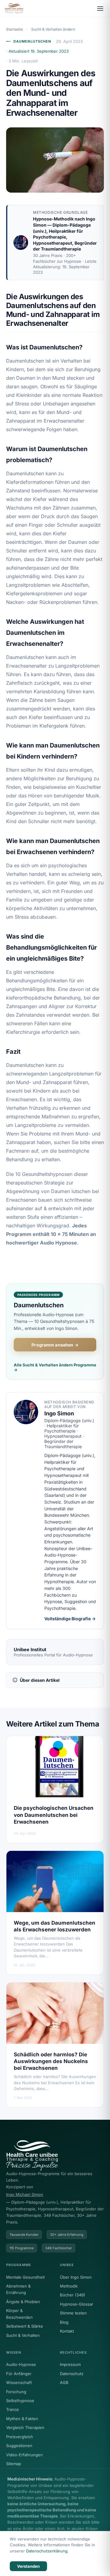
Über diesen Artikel (40, 1680)
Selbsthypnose (20, 2401)
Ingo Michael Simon (25, 2194)
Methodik (69, 2286)
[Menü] (100, 9)
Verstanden (28, 2566)
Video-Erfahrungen (24, 2455)
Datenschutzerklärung (47, 2551)
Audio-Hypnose (21, 2364)
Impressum (70, 2364)
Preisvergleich (20, 2437)
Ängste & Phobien (23, 2302)
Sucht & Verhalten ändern (53, 29)
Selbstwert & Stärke (25, 2326)
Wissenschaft (19, 2382)
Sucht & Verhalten (23, 2335)
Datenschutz (72, 2374)
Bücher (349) (73, 2295)
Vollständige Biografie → (70, 1619)
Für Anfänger (19, 2374)
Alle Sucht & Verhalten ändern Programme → (55, 1367)
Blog (64, 2322)
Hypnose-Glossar (77, 2304)
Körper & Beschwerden (19, 2314)
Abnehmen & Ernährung (18, 2289)
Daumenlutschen (32, 41)
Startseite (15, 29)
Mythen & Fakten (22, 2419)
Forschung (16, 2392)
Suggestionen (19, 2446)
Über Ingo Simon (76, 2277)
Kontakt (67, 2331)
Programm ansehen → (55, 1345)
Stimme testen (73, 2313)
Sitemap (14, 2464)
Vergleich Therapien (25, 2427)
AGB (64, 2382)
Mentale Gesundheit (25, 2277)
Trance (13, 2409)
